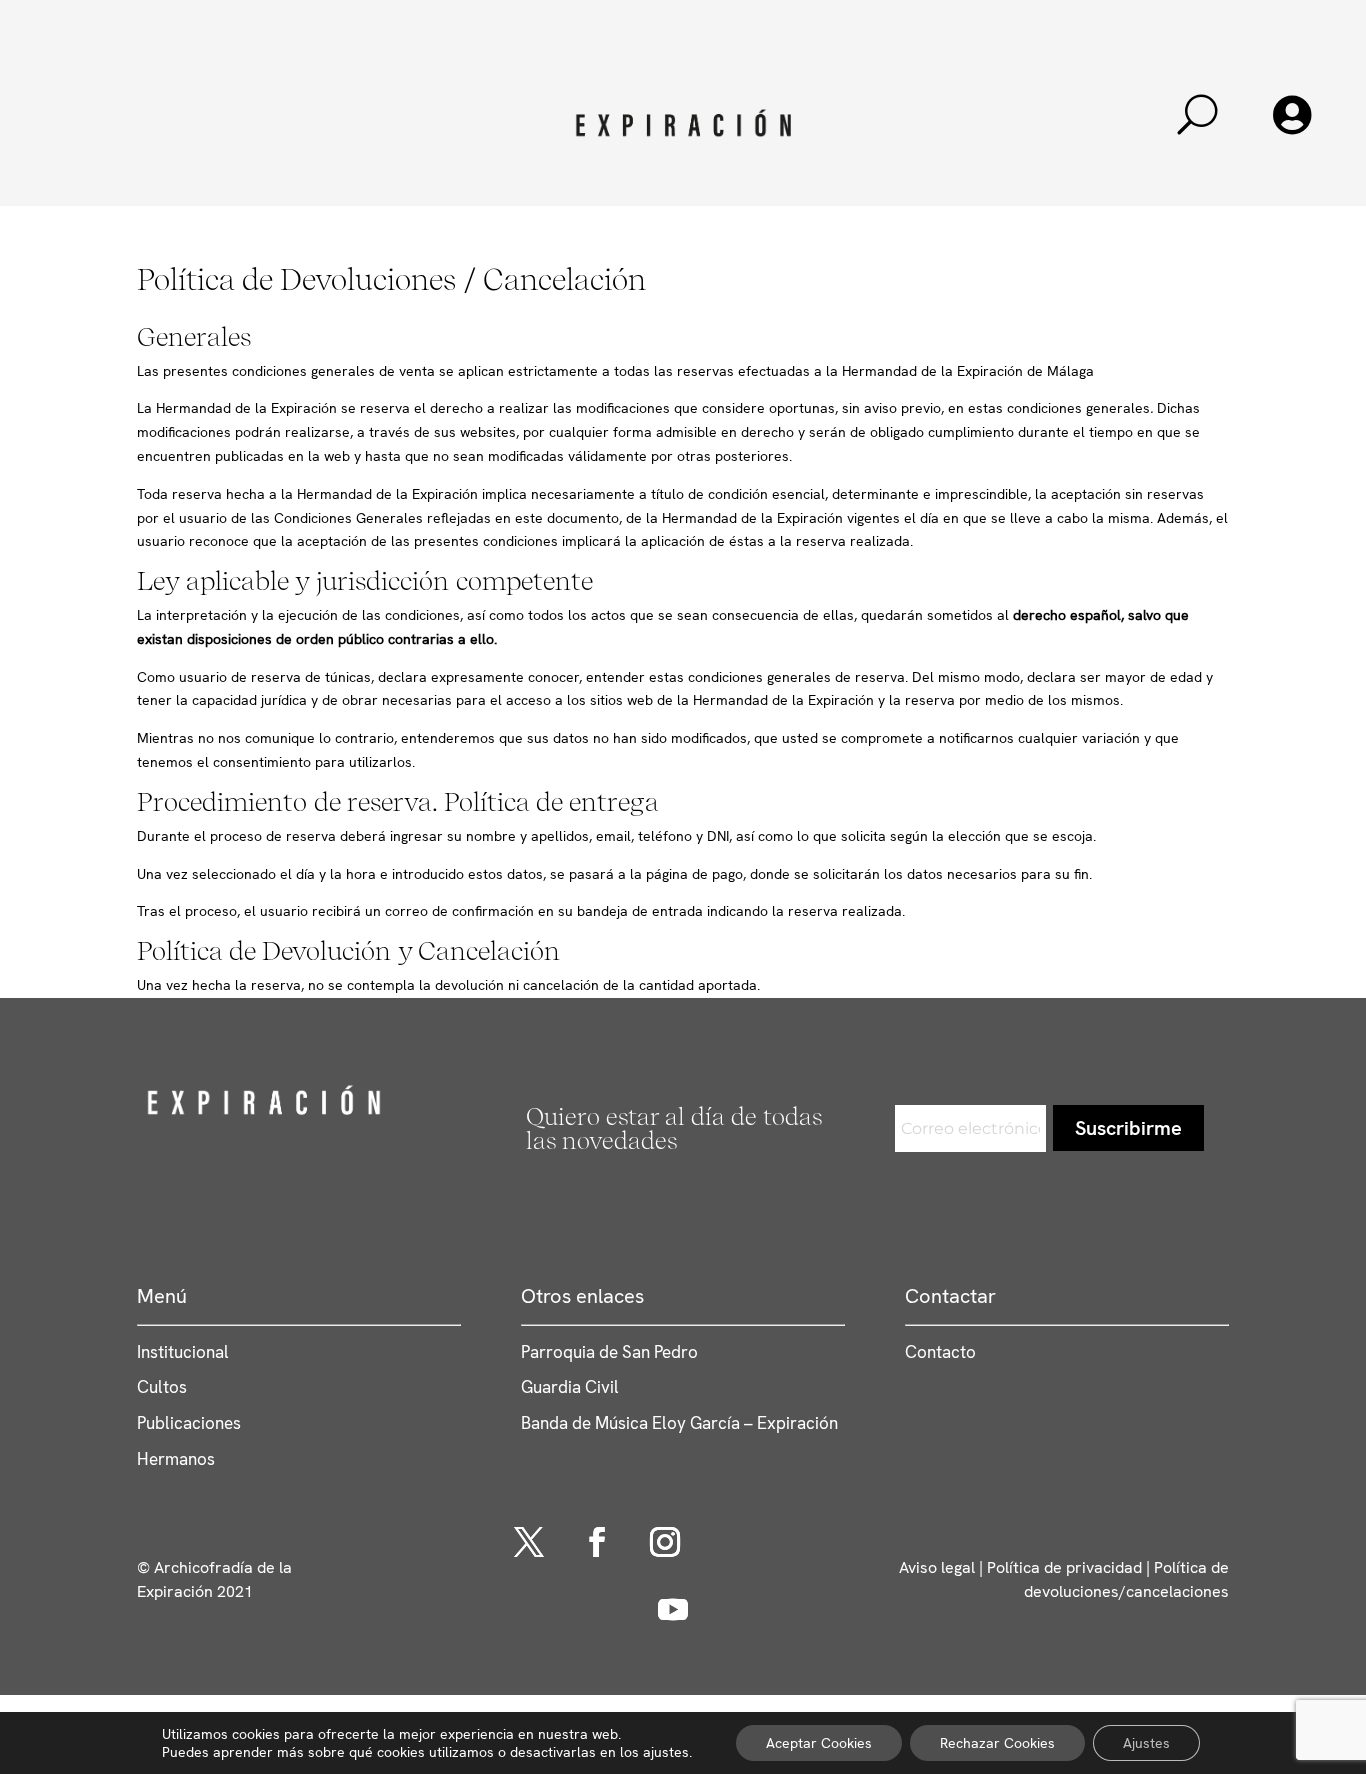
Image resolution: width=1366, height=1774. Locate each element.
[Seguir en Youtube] (673, 1610)
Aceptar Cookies (819, 1743)
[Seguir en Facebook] (597, 1542)
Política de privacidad (1064, 1567)
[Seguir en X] (529, 1542)
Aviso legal (937, 1567)
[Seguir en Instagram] (665, 1542)
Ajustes (1146, 1743)
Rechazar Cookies (997, 1743)
